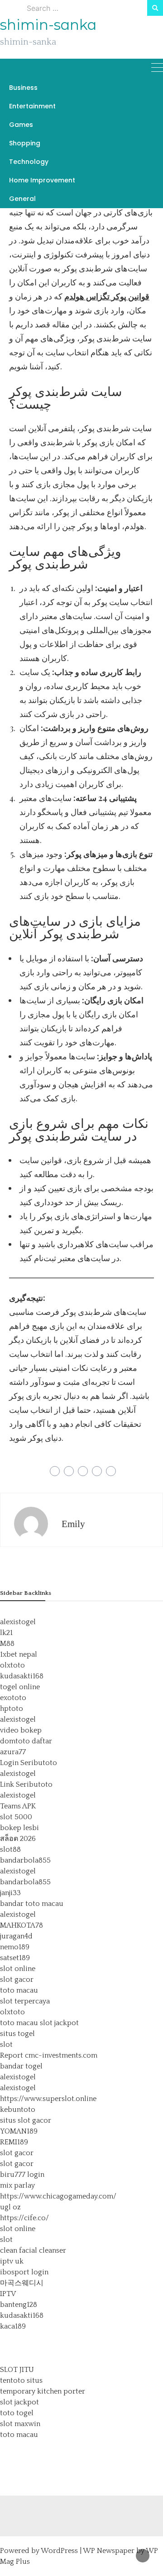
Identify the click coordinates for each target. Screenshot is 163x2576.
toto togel (17, 2413)
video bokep (21, 1730)
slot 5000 (16, 1817)
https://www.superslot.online (48, 2099)
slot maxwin (20, 2424)
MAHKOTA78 (22, 1925)
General (22, 199)
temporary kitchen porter (43, 2391)
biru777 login (22, 2175)
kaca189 (13, 2326)
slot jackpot (59, 2023)
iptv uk (12, 2261)
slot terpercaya (25, 2001)
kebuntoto (18, 2110)
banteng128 (19, 2305)
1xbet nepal (19, 1654)
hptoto (12, 1709)
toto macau (19, 1990)
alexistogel (18, 1622)
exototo (13, 1698)
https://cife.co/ (24, 2218)
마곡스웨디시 (22, 2283)
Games (21, 125)
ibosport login (24, 2272)
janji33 (10, 1893)
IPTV (8, 2294)
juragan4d (16, 1936)
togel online (20, 1687)
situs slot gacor (26, 2120)
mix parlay (17, 2185)
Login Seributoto (29, 1763)
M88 (7, 1644)
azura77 (13, 1752)
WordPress (59, 2551)
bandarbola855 (25, 1860)
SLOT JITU (17, 2370)
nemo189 (15, 1947)
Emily (73, 1524)
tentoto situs (21, 2380)
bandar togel (21, 2066)
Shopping (25, 143)
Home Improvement (42, 180)
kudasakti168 (22, 1676)
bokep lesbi (19, 1828)
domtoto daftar (26, 1741)
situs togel (17, 2034)
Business (23, 88)
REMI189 (14, 2142)
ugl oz (10, 2207)
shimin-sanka (48, 25)
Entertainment (32, 106)
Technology (29, 162)
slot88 (10, 1849)
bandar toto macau (32, 1904)
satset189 (15, 1958)
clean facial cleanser (33, 2250)
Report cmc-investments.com (49, 2055)
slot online (18, 1969)
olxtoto (12, 1665)
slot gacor (17, 1980)
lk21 (6, 1633)
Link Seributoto (26, 1784)
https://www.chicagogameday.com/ (58, 2196)
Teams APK (18, 1806)
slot (6, 2045)
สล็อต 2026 (18, 1839)
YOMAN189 (19, 2131)
